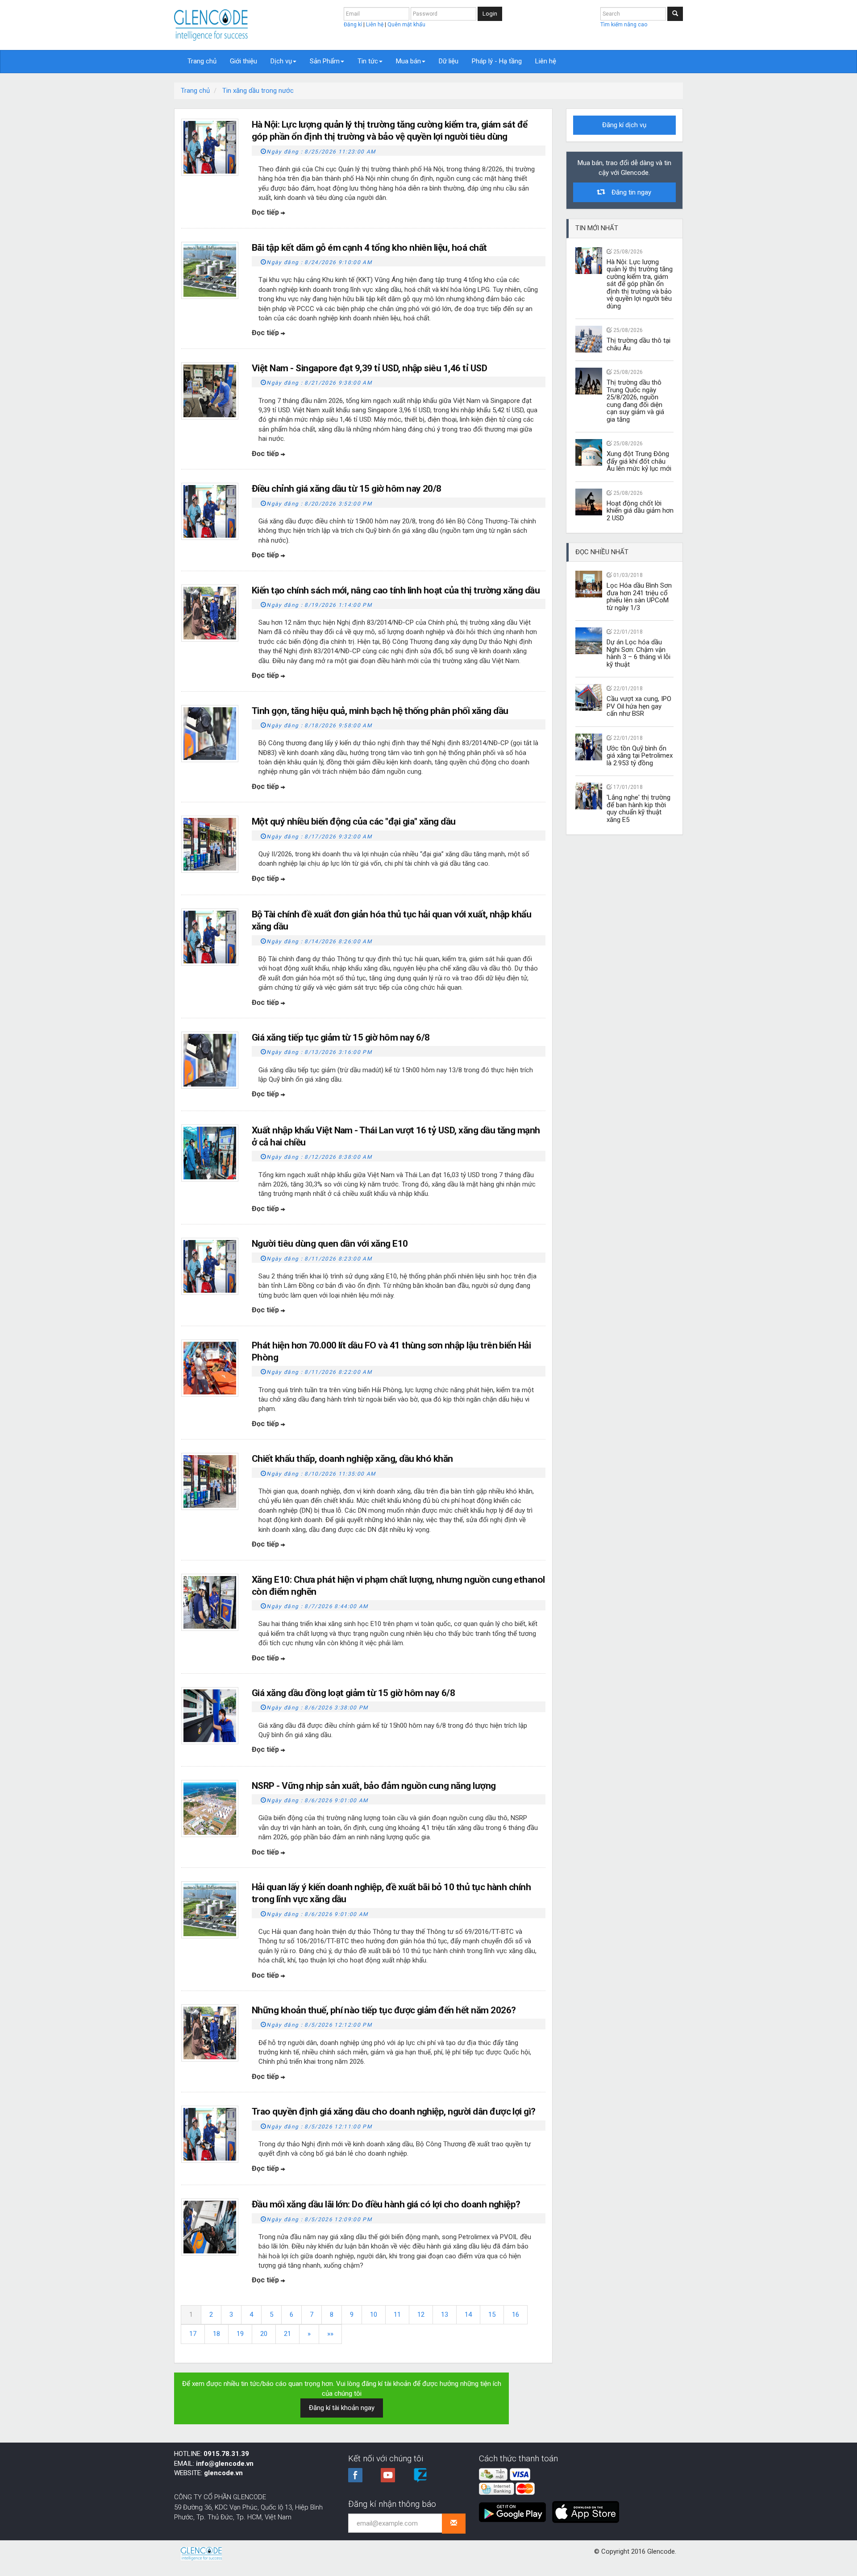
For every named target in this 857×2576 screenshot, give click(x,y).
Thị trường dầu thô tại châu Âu (639, 344)
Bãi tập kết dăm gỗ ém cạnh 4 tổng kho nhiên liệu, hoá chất (369, 248)
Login (490, 14)
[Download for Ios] (586, 2509)
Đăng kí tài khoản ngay (342, 2408)
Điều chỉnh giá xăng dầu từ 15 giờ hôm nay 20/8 (347, 489)
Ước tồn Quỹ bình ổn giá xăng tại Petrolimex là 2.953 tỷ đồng (640, 756)
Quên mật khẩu (406, 25)
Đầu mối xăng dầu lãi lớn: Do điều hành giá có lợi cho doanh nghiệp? (386, 2204)
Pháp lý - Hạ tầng (497, 61)
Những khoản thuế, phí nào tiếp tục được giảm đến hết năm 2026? (384, 2010)
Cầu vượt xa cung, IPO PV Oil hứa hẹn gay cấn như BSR (639, 706)
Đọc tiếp (266, 212)
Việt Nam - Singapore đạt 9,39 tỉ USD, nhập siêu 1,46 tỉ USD (369, 368)
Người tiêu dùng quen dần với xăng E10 (330, 1244)
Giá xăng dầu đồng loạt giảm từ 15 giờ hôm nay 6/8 (353, 1693)
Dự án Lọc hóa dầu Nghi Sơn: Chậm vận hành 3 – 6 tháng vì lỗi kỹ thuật (639, 653)
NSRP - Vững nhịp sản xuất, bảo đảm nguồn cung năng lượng (374, 1786)
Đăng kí (354, 25)
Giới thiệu (243, 61)
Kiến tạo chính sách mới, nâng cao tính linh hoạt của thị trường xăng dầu (396, 590)
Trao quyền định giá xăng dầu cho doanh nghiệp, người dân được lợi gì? (394, 2111)
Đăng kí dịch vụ (624, 125)
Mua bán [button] (408, 61)
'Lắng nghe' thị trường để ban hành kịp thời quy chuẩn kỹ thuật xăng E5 (639, 809)
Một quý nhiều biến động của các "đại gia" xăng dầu (354, 821)
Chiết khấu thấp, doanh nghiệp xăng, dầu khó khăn (352, 1459)
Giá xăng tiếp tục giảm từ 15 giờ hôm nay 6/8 (341, 1037)
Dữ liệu (449, 61)
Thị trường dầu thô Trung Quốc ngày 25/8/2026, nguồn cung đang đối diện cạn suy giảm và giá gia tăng (635, 401)
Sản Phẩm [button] (325, 61)
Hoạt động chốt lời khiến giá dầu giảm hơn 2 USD (640, 511)
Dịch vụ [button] (281, 61)
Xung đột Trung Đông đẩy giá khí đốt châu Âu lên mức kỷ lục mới (639, 461)
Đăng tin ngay (628, 192)
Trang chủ (202, 61)
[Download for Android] (515, 2509)
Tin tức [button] (368, 61)
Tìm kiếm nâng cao (624, 25)
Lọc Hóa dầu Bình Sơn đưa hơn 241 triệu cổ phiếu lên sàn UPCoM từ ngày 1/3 (639, 597)
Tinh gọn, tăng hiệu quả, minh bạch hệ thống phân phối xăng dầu (380, 711)
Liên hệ (375, 25)
